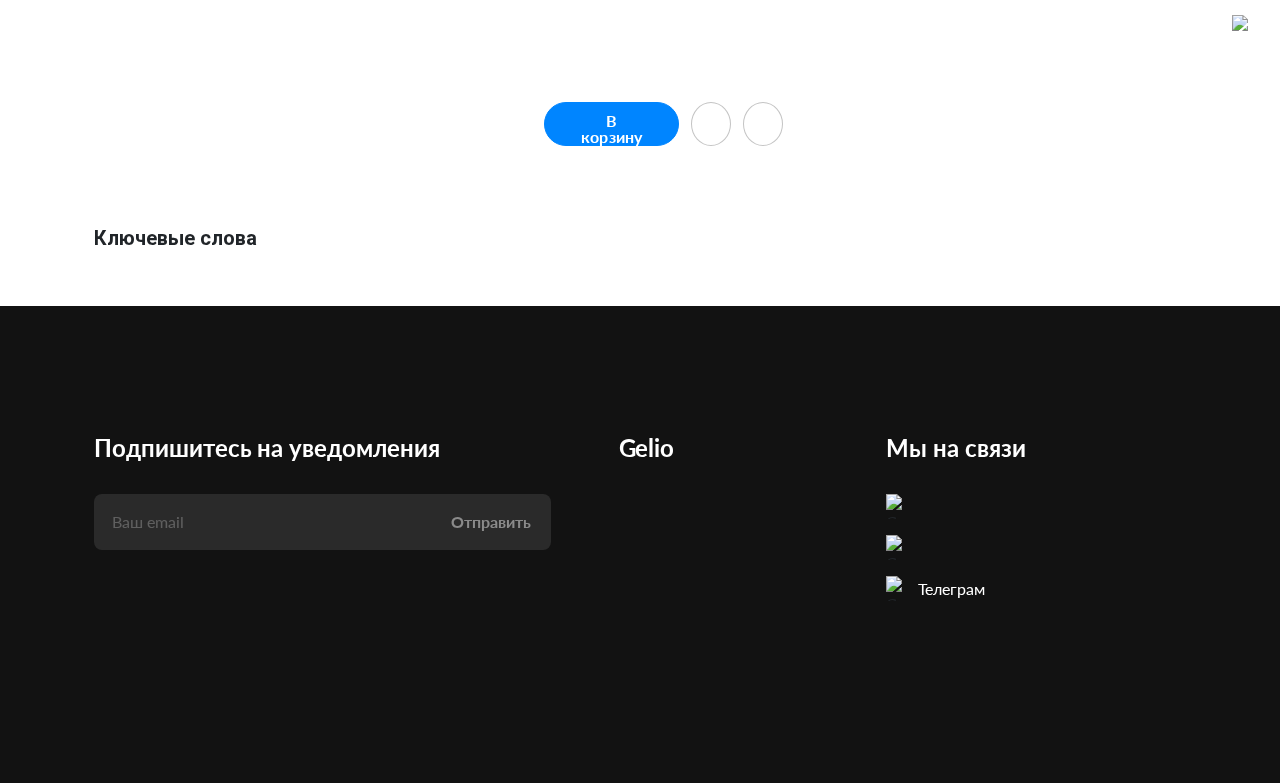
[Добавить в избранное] (711, 124)
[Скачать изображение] (763, 124)
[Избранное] (1196, 27)
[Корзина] (1244, 27)
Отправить (491, 521)
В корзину (611, 128)
